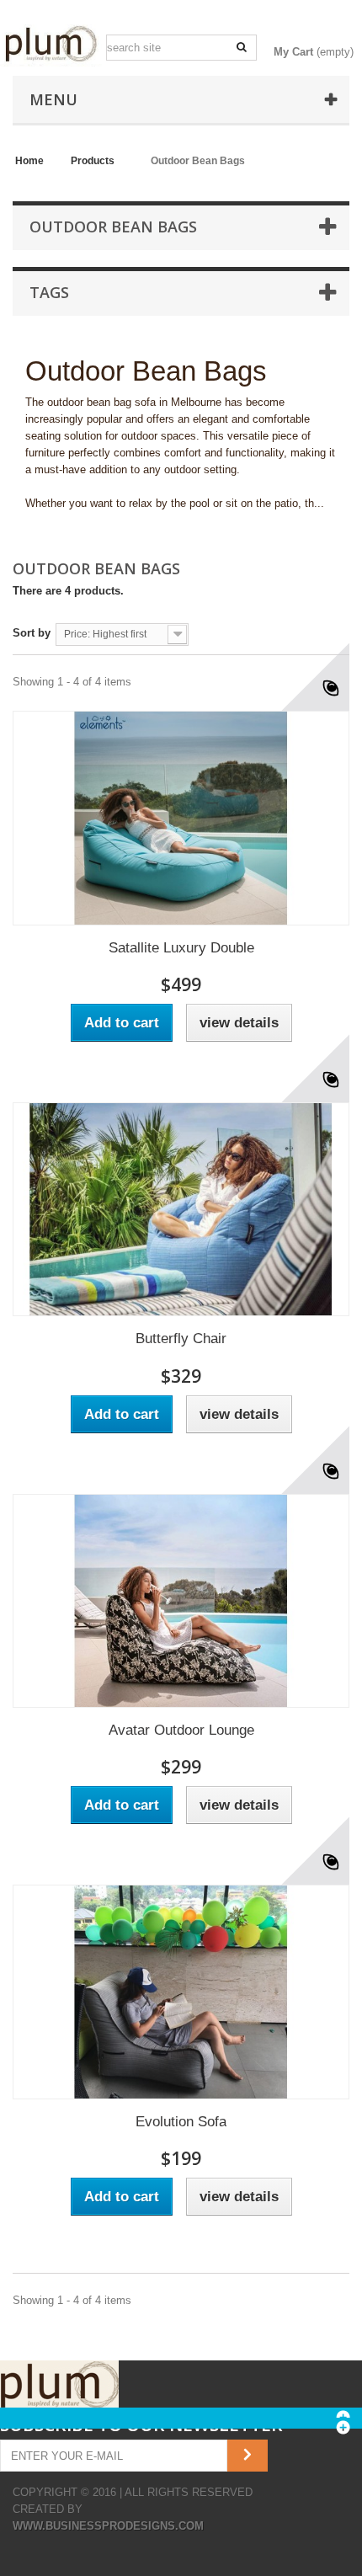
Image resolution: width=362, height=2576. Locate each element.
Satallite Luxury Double (181, 948)
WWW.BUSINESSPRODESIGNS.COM (108, 2526)
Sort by (32, 633)
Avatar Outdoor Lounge (181, 1730)
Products (93, 161)
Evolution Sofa (181, 2122)
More (37, 520)
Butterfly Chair (181, 1339)
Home (29, 161)
